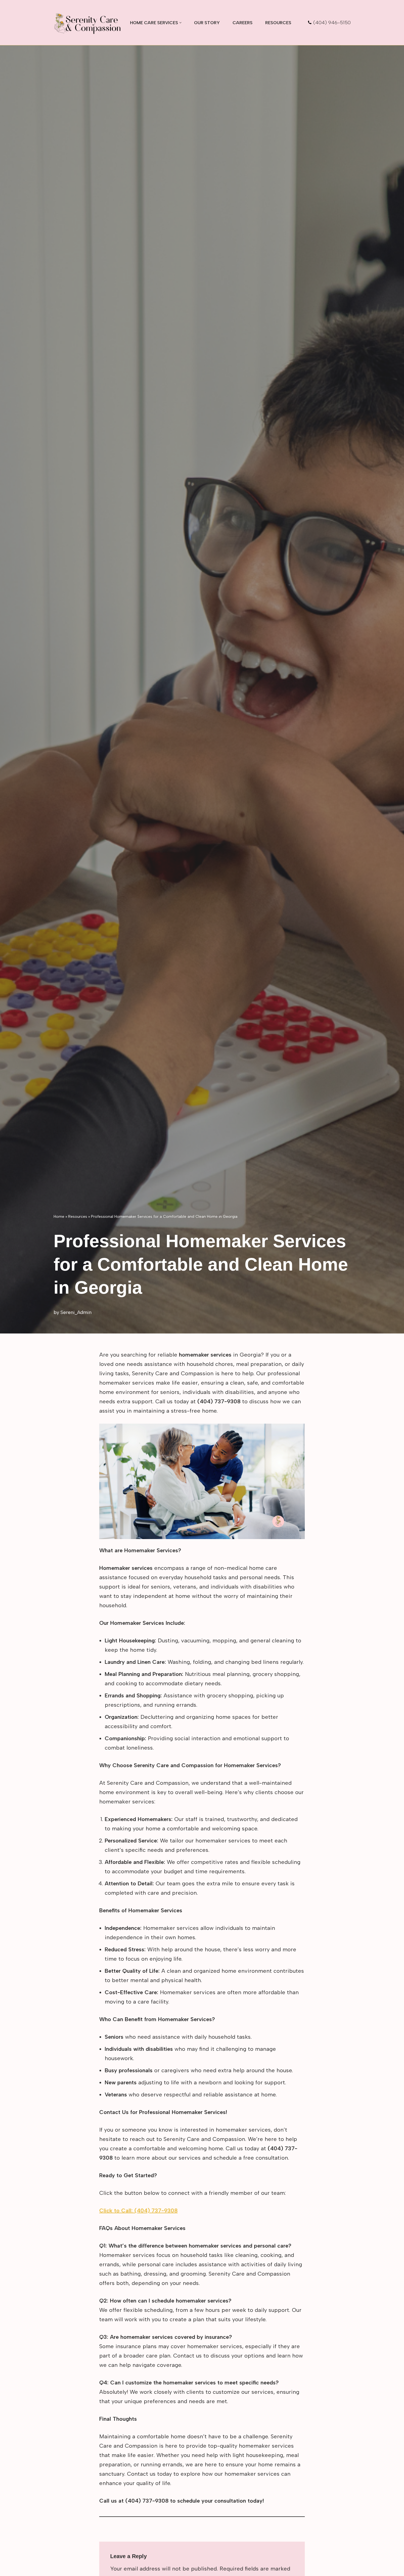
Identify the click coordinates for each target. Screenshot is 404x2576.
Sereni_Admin (76, 1312)
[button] (180, 23)
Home (59, 1217)
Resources (278, 23)
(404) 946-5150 (332, 23)
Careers (243, 23)
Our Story (207, 23)
